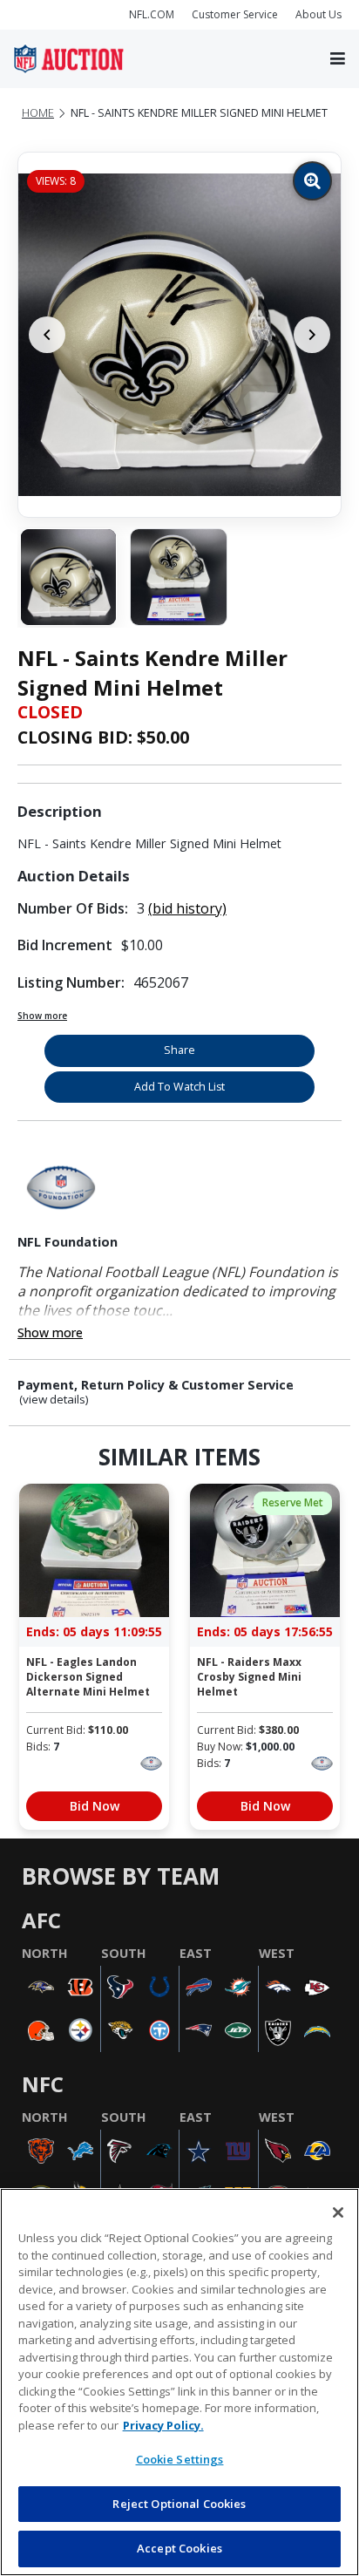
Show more (42, 1016)
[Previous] (47, 335)
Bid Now (95, 1806)
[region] (179, 2382)
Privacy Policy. (163, 2425)
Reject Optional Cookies (179, 2504)
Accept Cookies (179, 2548)
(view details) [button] (54, 1400)
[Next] (312, 335)
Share (179, 1050)
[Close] (338, 2212)
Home (38, 113)
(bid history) (187, 908)
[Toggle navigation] (338, 59)
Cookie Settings (180, 2459)
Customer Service (235, 14)
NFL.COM (152, 14)
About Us (318, 14)
